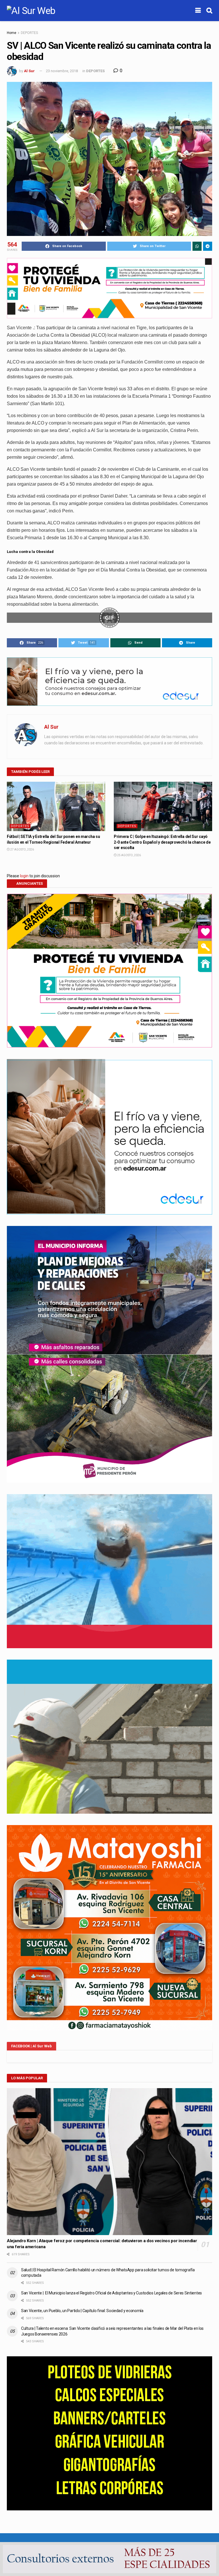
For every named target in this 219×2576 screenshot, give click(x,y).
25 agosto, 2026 (129, 855)
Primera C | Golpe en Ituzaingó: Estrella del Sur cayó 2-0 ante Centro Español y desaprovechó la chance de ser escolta (162, 842)
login (24, 876)
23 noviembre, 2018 (62, 71)
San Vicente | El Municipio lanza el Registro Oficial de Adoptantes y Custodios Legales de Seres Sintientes (111, 2293)
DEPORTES (29, 33)
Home (12, 33)
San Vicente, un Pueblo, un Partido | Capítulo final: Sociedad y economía (82, 2311)
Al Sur (29, 71)
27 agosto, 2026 (22, 849)
